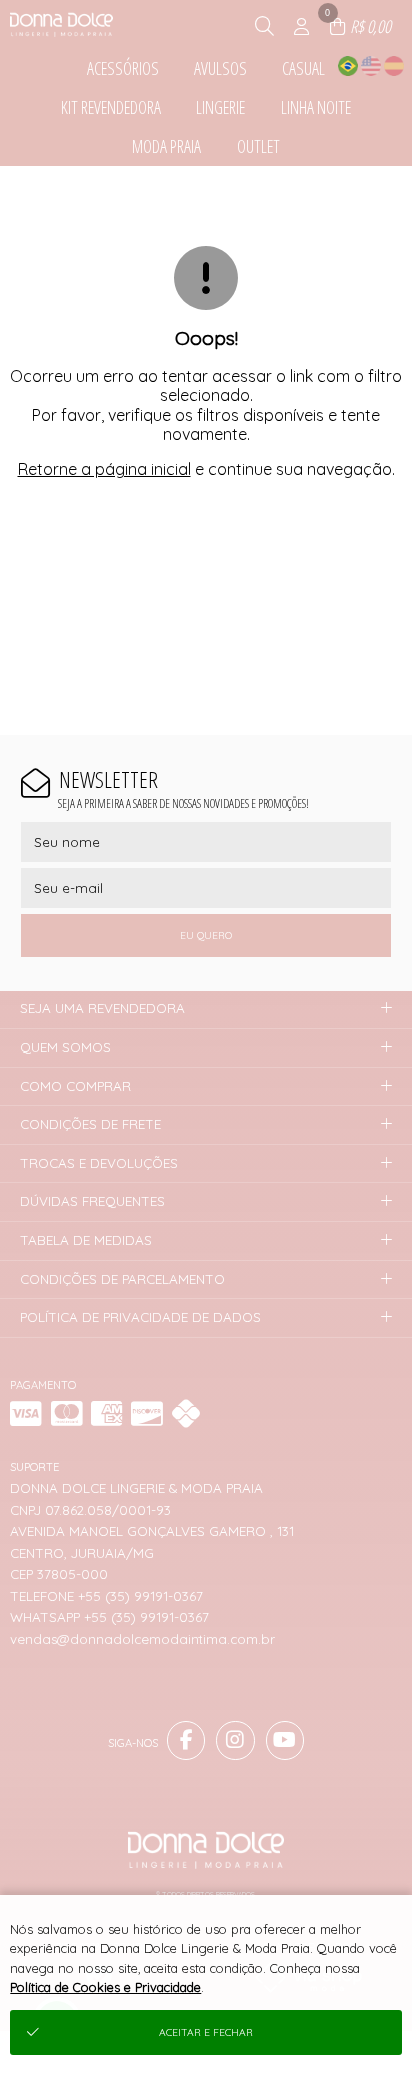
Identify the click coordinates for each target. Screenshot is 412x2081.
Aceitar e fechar (206, 2032)
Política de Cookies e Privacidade (105, 1987)
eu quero (206, 935)
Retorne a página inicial (104, 469)
